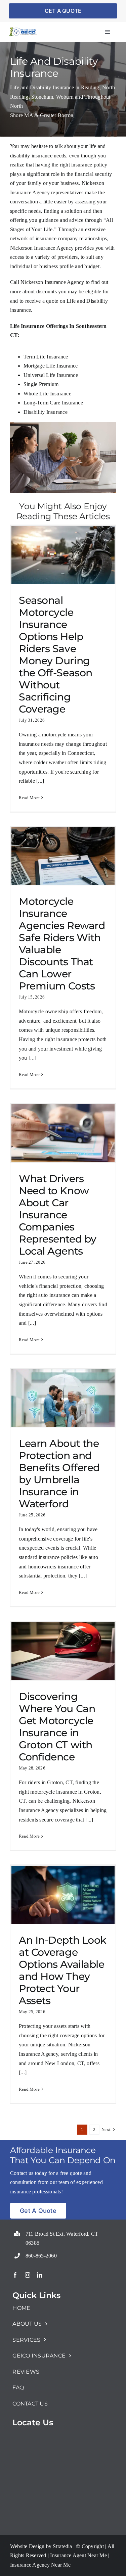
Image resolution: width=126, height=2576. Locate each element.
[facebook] (15, 2275)
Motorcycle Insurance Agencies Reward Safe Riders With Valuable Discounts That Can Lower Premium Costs (62, 944)
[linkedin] (40, 2275)
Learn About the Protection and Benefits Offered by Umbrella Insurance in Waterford (59, 1474)
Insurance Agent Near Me (78, 2555)
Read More (29, 798)
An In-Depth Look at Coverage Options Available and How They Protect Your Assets (62, 1970)
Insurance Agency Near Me (40, 2565)
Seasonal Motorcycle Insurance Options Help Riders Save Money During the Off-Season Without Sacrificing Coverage (56, 655)
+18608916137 (29, 2230)
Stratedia (62, 2546)
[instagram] (28, 2275)
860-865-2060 (41, 2256)
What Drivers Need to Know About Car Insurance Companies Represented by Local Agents (58, 1215)
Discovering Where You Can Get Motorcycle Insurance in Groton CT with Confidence (57, 1727)
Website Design (27, 2546)
